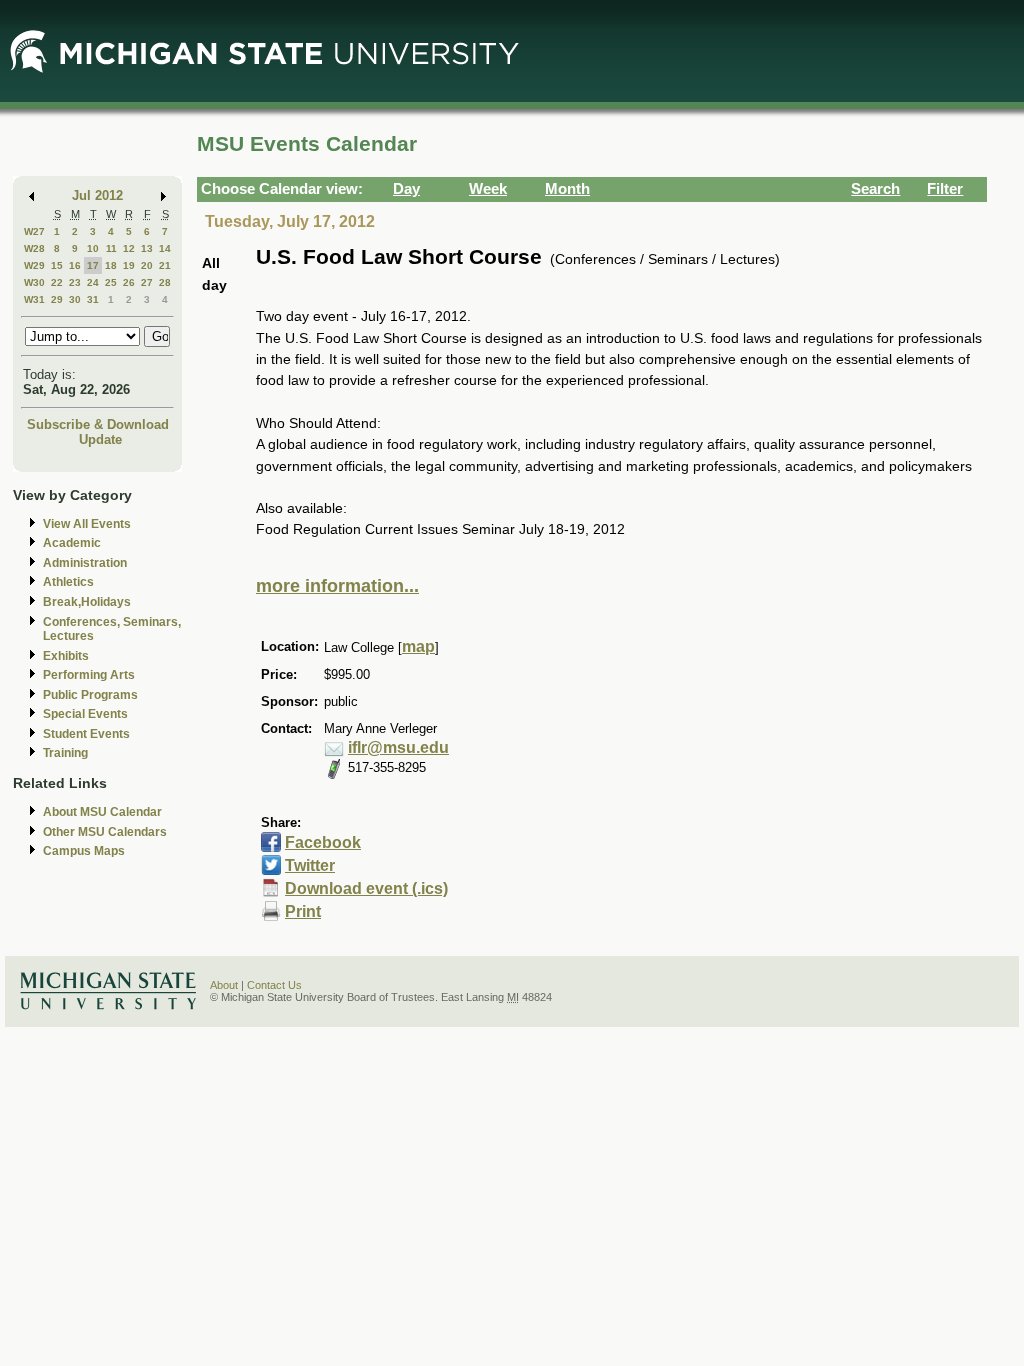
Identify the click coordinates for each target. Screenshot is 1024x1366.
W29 (34, 265)
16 (75, 265)
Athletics (68, 582)
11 (111, 248)
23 (75, 282)
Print (303, 911)
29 (57, 299)
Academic (72, 543)
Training (65, 753)
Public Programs (90, 695)
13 (147, 248)
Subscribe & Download (98, 424)
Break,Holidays (87, 602)
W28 (34, 248)
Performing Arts (89, 675)
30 (75, 299)
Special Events (85, 714)
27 (147, 282)
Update (100, 439)
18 (111, 265)
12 (129, 248)
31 (93, 299)
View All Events (87, 524)
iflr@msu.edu (398, 747)
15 (57, 265)
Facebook (323, 842)
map (418, 646)
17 (93, 265)
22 (57, 282)
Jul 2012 (97, 195)
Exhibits (66, 656)
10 (93, 248)
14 (165, 248)
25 (111, 282)
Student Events (86, 734)
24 (93, 282)
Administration (85, 563)
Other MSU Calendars (105, 832)
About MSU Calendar (102, 812)
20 (147, 265)
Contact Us (274, 985)
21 (165, 265)
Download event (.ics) (366, 888)
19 (129, 265)
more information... (337, 586)
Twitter (310, 865)
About (224, 985)
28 (165, 282)
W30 (34, 282)
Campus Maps (84, 851)
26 (129, 282)
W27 (34, 231)
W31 (34, 299)
